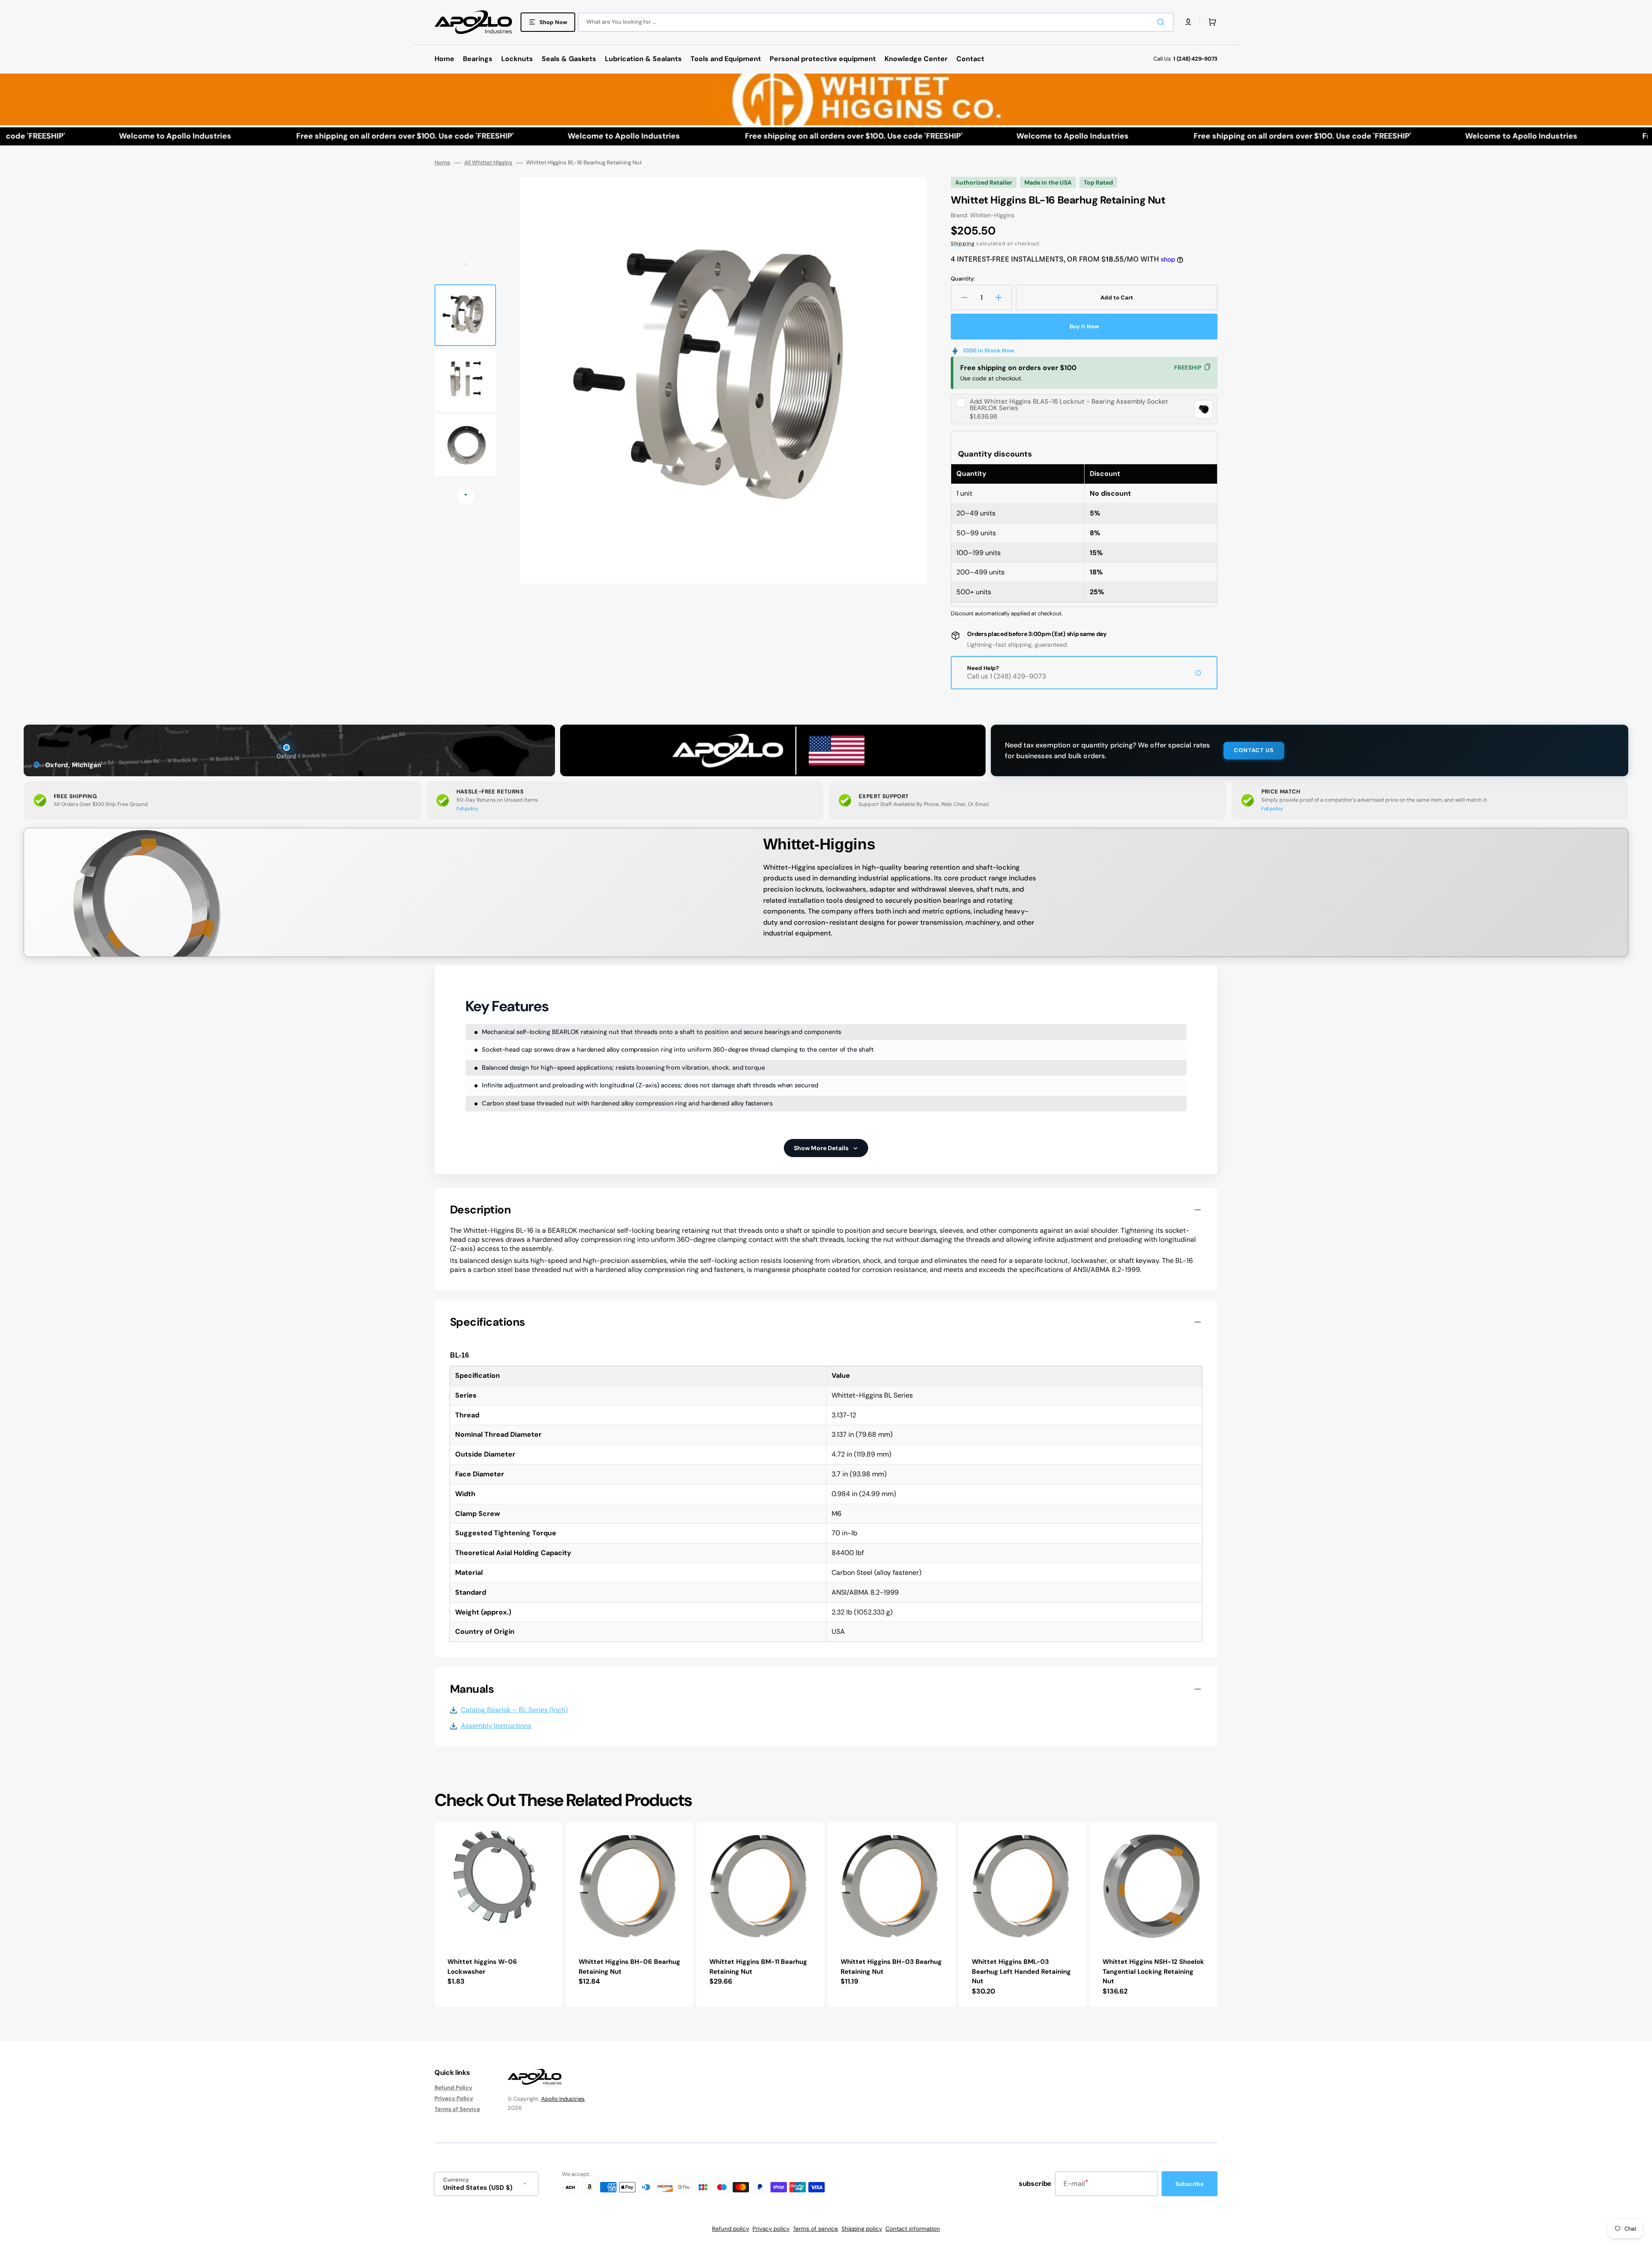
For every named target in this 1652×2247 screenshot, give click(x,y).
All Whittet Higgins (488, 163)
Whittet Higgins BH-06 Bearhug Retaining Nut (629, 1967)
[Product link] (498, 1914)
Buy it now (1084, 326)
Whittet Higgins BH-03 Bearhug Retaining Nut (891, 1967)
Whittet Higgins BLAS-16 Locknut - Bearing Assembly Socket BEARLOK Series (1069, 405)
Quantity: (963, 279)
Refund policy (730, 2229)
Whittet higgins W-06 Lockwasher (482, 1967)
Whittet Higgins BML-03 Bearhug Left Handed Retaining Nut (1021, 1971)
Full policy (467, 809)
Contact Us (1254, 750)
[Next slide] (465, 496)
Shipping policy (862, 2229)
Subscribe (1190, 2184)
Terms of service (815, 2229)
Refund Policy (453, 2088)
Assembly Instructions (496, 1726)
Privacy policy (771, 2229)
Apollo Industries (563, 2099)
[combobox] (876, 22)
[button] (1188, 22)
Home (442, 163)
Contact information (913, 2229)
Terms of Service (457, 2109)
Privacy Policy (454, 2098)
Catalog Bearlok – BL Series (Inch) (514, 1710)
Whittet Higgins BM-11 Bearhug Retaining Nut (758, 1967)
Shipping (963, 244)
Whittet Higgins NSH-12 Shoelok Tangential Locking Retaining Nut (1153, 1971)
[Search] (1162, 22)
